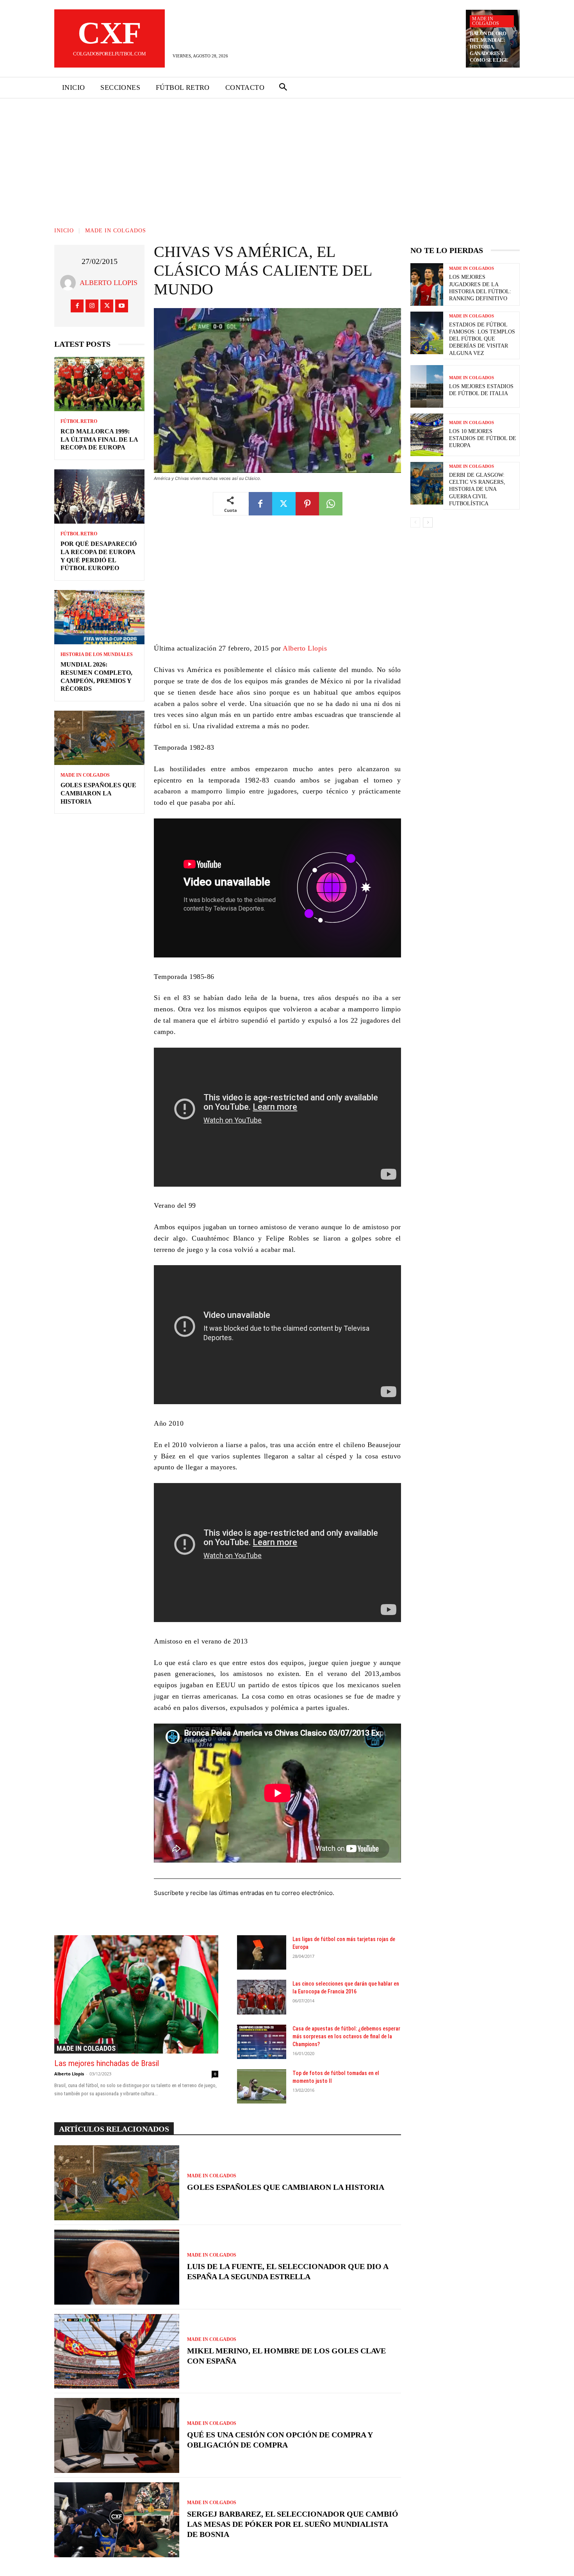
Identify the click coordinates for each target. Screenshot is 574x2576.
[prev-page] (415, 522)
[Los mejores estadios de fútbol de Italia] (427, 386)
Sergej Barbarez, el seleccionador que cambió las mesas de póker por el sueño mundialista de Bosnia (293, 2524)
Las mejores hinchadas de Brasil (107, 2063)
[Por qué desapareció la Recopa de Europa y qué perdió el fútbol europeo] (99, 496)
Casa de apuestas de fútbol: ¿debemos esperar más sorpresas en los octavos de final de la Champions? (346, 2036)
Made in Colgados (486, 21)
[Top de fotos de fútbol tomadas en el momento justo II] (262, 2086)
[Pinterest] (307, 504)
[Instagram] (92, 306)
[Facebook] (77, 306)
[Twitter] (107, 306)
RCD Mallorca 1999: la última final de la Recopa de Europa (99, 439)
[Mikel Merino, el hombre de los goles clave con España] (117, 2351)
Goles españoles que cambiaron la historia (98, 793)
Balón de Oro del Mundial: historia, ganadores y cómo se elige (489, 47)
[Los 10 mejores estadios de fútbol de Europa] (427, 435)
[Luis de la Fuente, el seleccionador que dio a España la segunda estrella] (117, 2267)
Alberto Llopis (109, 283)
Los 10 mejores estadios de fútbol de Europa (483, 438)
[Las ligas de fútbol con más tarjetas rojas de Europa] (262, 1952)
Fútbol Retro (79, 421)
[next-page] (428, 522)
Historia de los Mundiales (97, 654)
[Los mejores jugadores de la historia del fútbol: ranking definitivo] (427, 284)
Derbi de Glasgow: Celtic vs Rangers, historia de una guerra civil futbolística (477, 489)
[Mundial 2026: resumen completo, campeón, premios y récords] (99, 617)
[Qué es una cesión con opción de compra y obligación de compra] (117, 2435)
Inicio (64, 231)
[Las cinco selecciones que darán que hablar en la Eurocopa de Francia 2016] (262, 1997)
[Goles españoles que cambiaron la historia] (99, 738)
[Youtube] (122, 306)
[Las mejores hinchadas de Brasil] (136, 1994)
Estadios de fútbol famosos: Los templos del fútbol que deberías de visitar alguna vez (482, 339)
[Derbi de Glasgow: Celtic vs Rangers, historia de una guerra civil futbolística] (427, 483)
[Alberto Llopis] (70, 283)
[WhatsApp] (331, 504)
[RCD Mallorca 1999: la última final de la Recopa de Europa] (99, 384)
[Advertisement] (287, 157)
